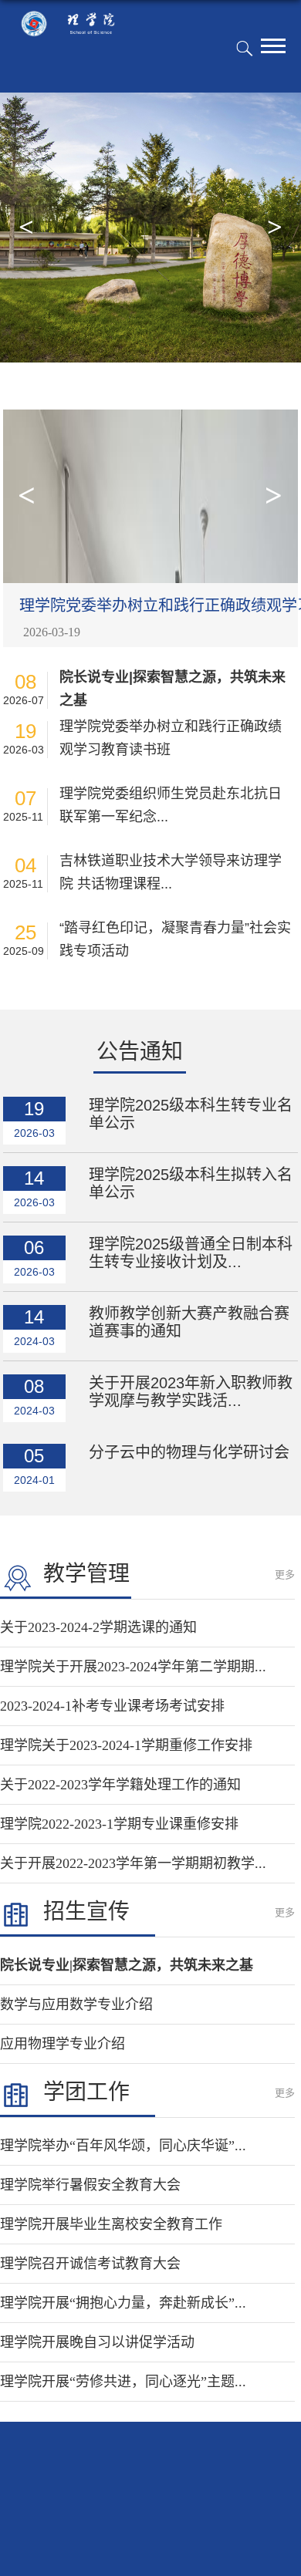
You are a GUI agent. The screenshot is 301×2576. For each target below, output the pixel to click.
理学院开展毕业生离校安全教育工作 (111, 2224)
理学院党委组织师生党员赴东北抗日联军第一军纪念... (171, 805)
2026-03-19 (52, 632)
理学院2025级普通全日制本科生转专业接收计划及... (191, 1253)
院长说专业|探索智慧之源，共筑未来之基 (172, 689)
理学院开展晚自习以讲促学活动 (97, 2342)
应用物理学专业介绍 (63, 2044)
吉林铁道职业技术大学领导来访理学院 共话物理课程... (171, 872)
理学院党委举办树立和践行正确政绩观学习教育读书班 (171, 738)
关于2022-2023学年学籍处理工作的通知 (120, 1785)
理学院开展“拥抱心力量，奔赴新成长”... (123, 2303)
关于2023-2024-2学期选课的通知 (98, 1627)
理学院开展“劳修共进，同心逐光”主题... (123, 2382)
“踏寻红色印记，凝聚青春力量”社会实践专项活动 (175, 939)
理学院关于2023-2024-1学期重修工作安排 (126, 1745)
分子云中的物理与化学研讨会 (189, 1452)
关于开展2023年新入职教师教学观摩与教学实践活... (191, 1392)
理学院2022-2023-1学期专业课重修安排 (119, 1824)
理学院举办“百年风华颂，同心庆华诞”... (123, 2146)
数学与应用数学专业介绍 (76, 2004)
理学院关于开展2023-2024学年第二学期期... (133, 1667)
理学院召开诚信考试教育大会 (90, 2264)
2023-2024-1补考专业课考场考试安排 (112, 1706)
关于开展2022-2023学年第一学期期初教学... (133, 1863)
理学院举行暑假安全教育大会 (90, 2185)
